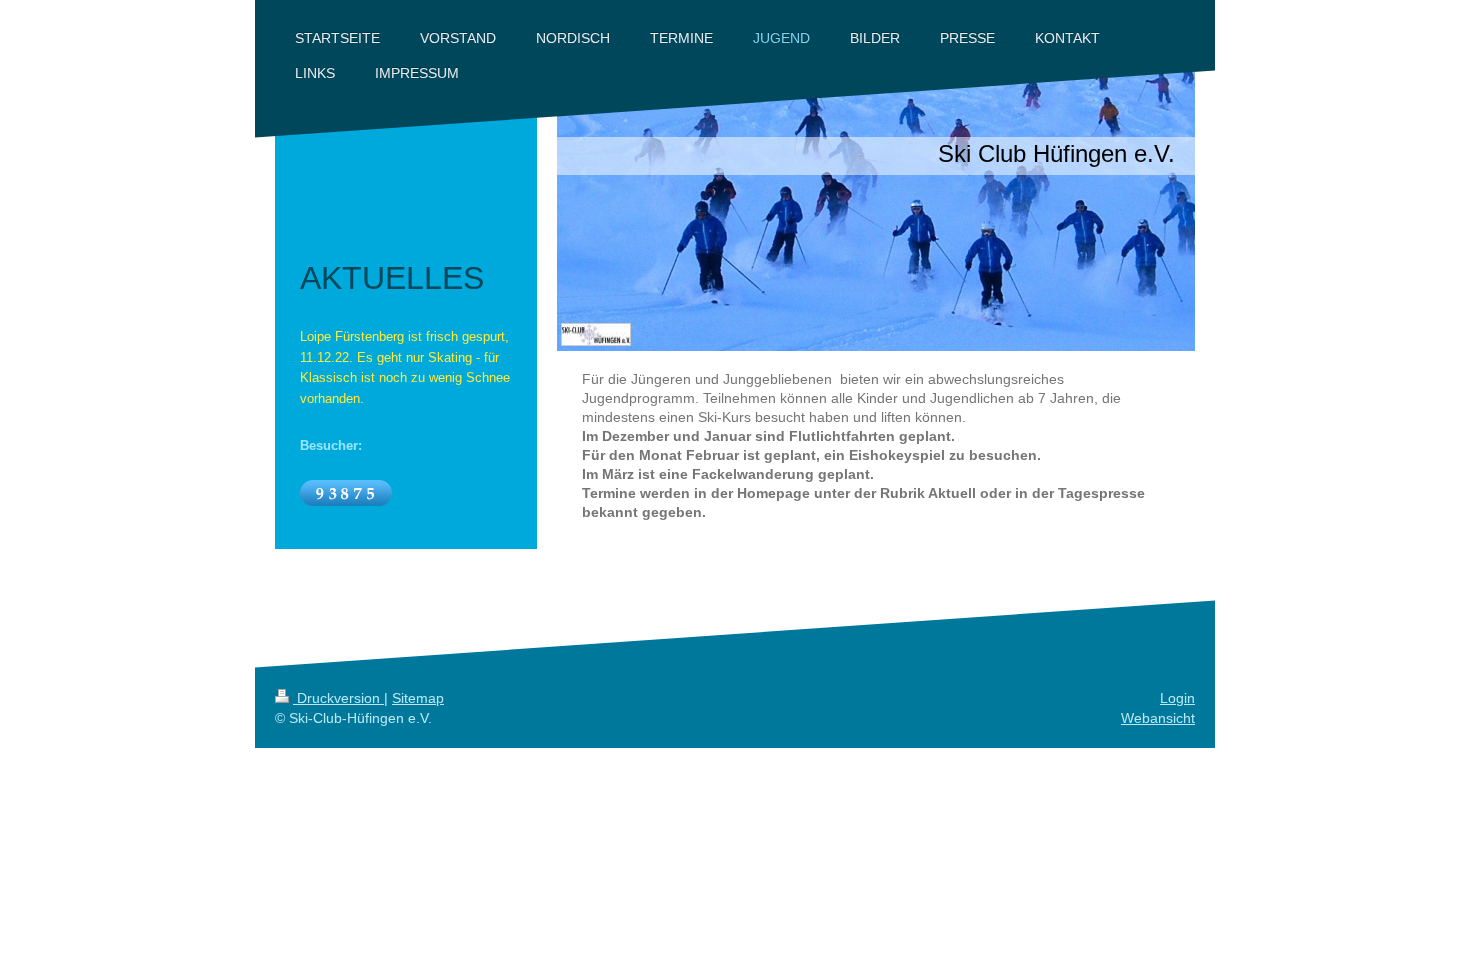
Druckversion (338, 698)
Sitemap (418, 698)
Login (1177, 698)
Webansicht (1158, 718)
